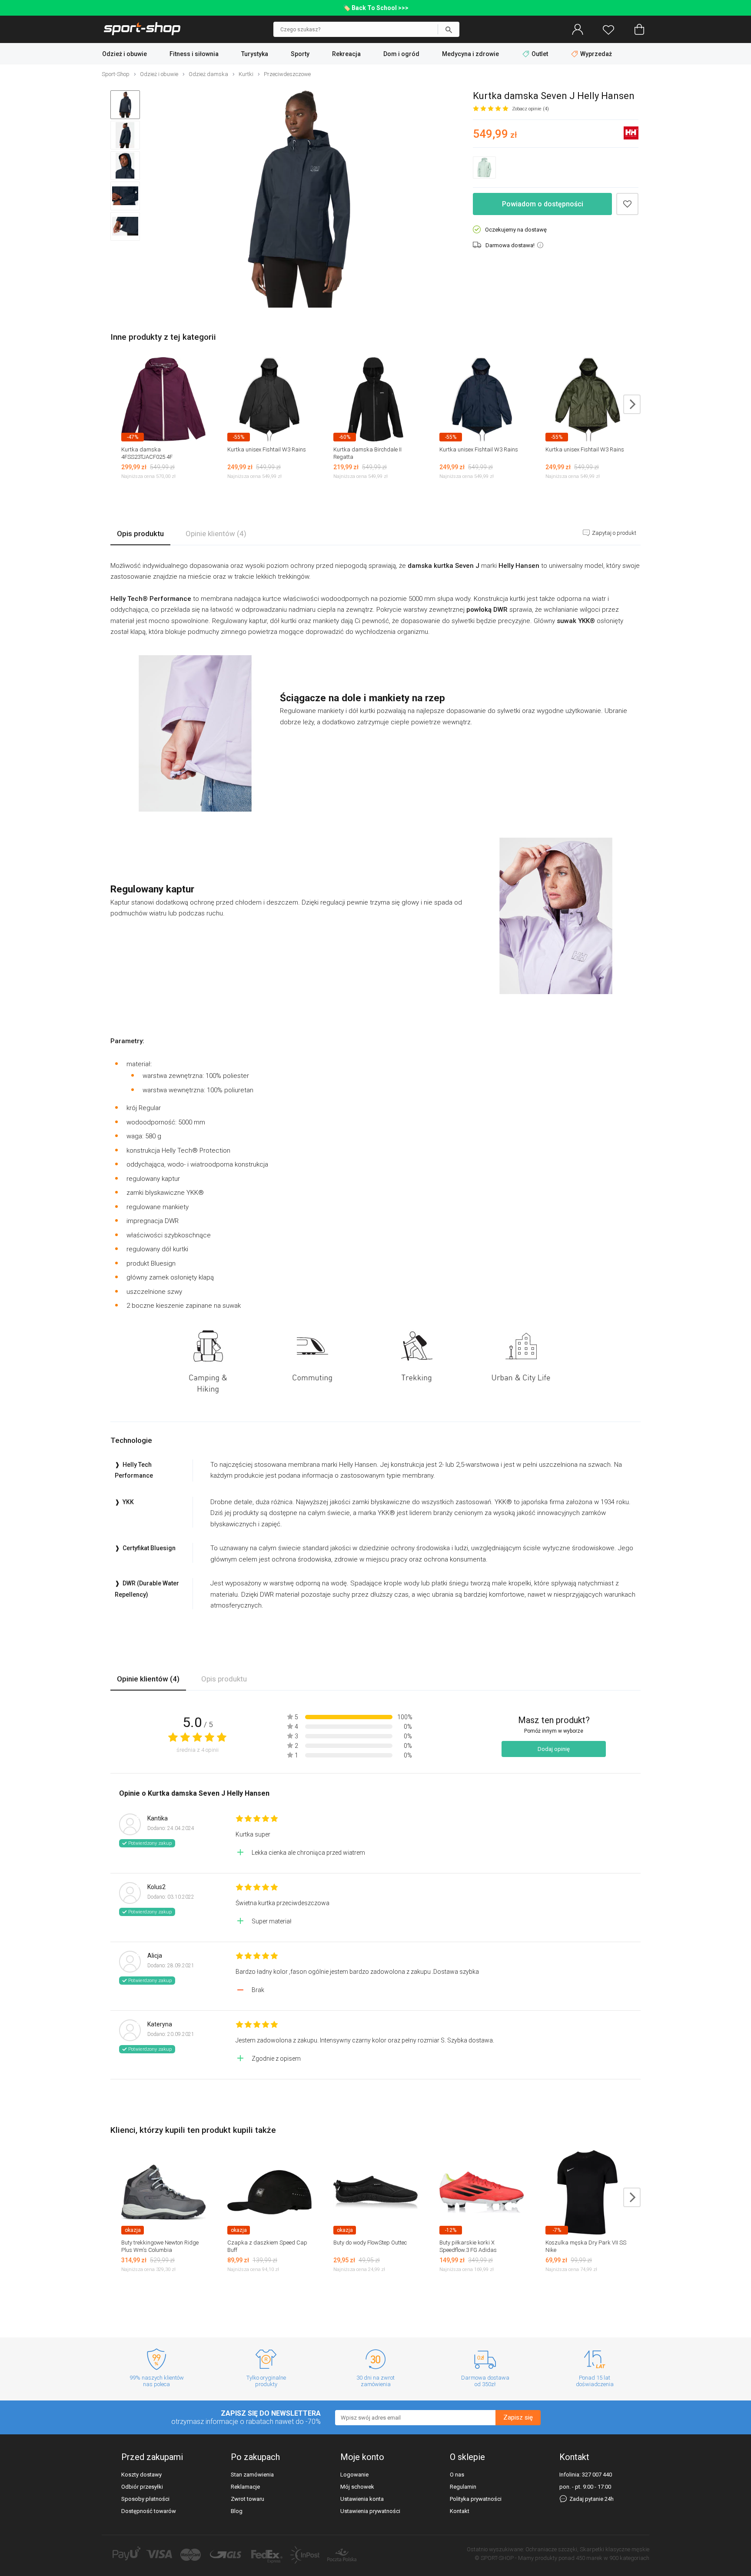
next (632, 404)
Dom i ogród (401, 54)
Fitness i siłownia (194, 54)
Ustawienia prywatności (370, 2511)
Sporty (300, 54)
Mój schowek (357, 2487)
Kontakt (460, 2511)
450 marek (589, 2558)
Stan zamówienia (252, 2475)
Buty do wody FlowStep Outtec (370, 2243)
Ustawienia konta (362, 2499)
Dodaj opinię (554, 1749)
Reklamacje (245, 2487)
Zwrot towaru (248, 2499)
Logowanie (354, 2475)
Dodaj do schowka (627, 204)
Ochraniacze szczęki (551, 2549)
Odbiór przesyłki (142, 2487)
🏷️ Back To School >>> (376, 8)
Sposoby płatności (145, 2499)
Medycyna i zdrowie (470, 54)
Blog (237, 2511)
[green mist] (484, 167)
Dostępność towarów (149, 2511)
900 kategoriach (629, 2558)
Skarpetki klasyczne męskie (615, 2549)
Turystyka (255, 54)
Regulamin (463, 2487)
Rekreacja (346, 54)
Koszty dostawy (141, 2475)
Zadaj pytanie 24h (591, 2499)
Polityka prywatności (476, 2499)
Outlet (540, 54)
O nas (457, 2475)
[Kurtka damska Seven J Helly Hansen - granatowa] (299, 200)
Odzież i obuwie (125, 54)
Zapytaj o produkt (613, 533)
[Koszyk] (639, 30)
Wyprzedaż (595, 54)
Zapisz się (518, 2417)
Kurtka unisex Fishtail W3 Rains (267, 449)
